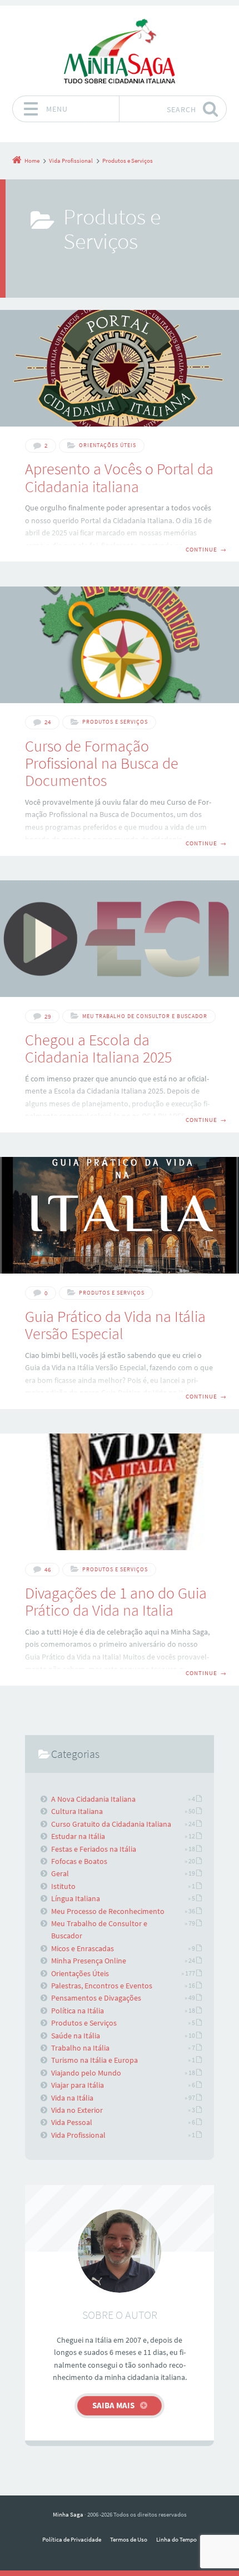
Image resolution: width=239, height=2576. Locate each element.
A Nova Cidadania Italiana (93, 1799)
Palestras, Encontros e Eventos (102, 1986)
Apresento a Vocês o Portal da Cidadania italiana (119, 477)
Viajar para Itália (78, 2085)
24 (48, 722)
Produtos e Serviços (115, 722)
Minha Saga (68, 2514)
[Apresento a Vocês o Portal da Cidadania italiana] (120, 368)
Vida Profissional (78, 2135)
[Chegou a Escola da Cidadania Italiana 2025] (120, 939)
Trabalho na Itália (80, 2048)
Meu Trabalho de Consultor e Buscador (145, 1016)
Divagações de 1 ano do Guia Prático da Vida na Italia (116, 1602)
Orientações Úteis (108, 445)
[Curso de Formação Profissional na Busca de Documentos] (120, 645)
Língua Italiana (76, 1898)
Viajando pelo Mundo (86, 2073)
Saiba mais (113, 2405)
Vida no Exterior (77, 2110)
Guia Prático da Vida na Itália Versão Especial (115, 1325)
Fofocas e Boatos (79, 1861)
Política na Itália (78, 2011)
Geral (60, 1873)
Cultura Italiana (77, 1811)
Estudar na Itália (78, 1836)
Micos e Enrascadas (83, 1948)
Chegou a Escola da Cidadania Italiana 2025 (98, 1048)
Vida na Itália (72, 2098)
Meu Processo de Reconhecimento (108, 1911)
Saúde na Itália (76, 2036)
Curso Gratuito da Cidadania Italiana (111, 1824)
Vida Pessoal (72, 2122)
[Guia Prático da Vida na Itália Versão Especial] (120, 1215)
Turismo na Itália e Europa (94, 2060)
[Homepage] (120, 51)
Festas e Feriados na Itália (94, 1849)
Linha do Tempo (176, 2539)
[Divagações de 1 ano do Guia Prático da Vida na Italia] (120, 1492)
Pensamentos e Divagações (96, 1998)
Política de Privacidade (72, 2539)
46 (48, 1570)
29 (48, 1016)
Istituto (63, 1886)
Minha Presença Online (89, 1961)
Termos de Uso (129, 2539)
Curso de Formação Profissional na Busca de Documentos (102, 763)
